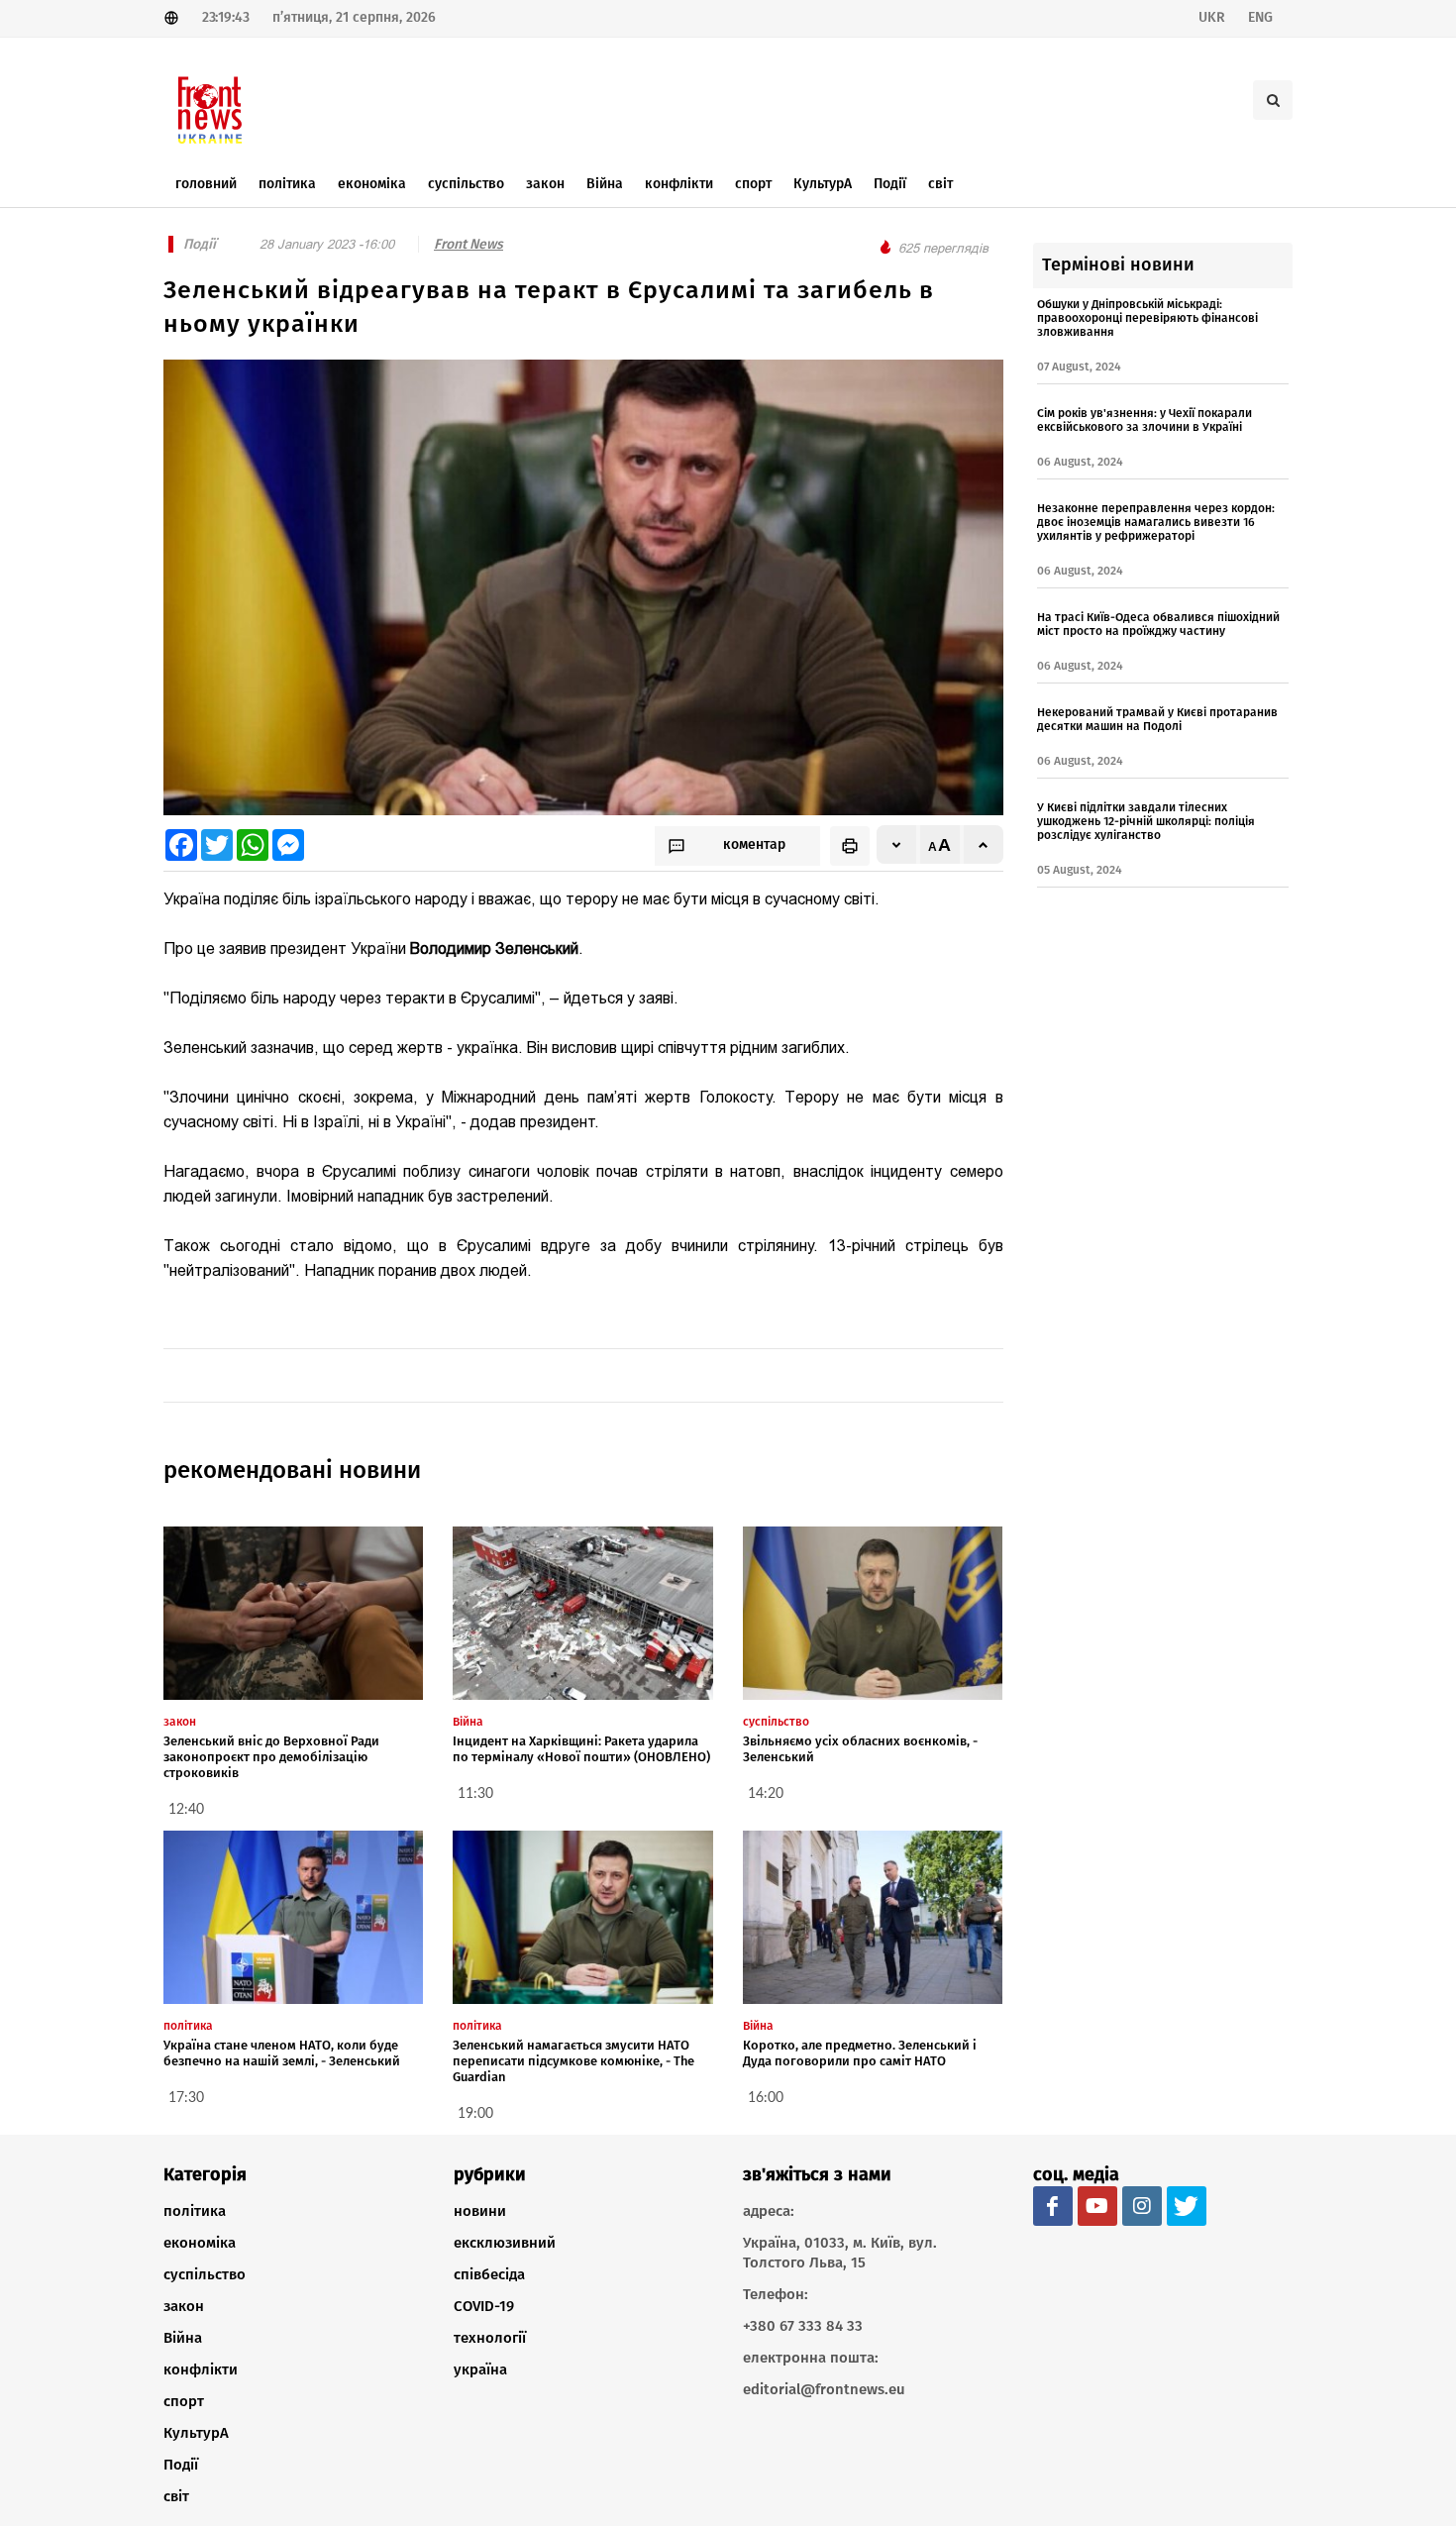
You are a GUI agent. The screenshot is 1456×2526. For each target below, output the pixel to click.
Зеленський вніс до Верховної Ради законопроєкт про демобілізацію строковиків (271, 1757)
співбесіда (489, 2274)
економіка (200, 2243)
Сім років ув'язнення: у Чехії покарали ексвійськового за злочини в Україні (1144, 420)
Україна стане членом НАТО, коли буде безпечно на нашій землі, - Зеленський (282, 2053)
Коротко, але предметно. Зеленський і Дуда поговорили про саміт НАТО (860, 2053)
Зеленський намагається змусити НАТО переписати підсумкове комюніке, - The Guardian (573, 2061)
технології (490, 2338)
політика (195, 2211)
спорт (184, 2401)
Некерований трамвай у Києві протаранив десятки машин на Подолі (1157, 719)
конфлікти (201, 2369)
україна (480, 2369)
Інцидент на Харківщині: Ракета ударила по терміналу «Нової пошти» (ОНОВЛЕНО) (581, 1749)
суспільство (205, 2274)
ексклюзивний (505, 2243)
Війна (183, 2338)
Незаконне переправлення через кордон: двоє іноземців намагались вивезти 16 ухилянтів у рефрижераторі (1156, 522)
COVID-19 (484, 2306)
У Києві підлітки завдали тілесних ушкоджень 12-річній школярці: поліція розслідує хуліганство (1146, 821)
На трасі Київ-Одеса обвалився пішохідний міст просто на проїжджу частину (1158, 624)
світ (176, 2496)
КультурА (196, 2433)
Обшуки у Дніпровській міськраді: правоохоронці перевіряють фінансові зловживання (1147, 318)
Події (181, 2465)
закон (184, 2306)
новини (480, 2211)
